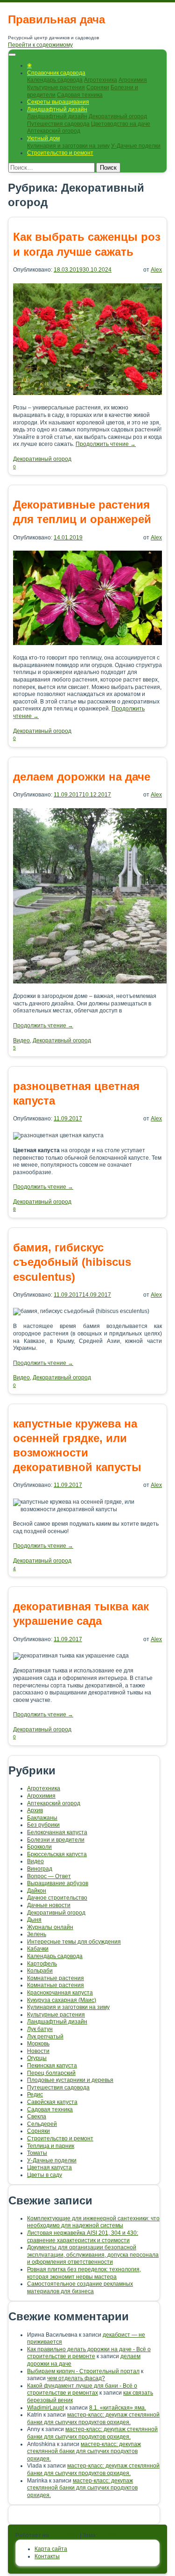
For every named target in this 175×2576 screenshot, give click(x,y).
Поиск (108, 168)
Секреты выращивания (58, 102)
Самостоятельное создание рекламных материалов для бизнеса (80, 2288)
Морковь (38, 2044)
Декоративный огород (118, 116)
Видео (21, 1040)
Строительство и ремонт (60, 153)
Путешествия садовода (58, 124)
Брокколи (39, 1847)
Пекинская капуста (52, 2066)
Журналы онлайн (50, 1927)
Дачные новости (49, 1905)
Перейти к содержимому (40, 45)
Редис (35, 2095)
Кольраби (40, 1971)
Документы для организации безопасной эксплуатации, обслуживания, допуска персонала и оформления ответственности (93, 2255)
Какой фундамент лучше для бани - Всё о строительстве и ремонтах (82, 2389)
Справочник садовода (56, 73)
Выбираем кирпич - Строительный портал (83, 2371)
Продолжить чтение (106, 444)
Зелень (37, 1934)
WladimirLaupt (45, 2408)
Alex (156, 270)
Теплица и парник (51, 2146)
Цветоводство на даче (121, 124)
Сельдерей (42, 2124)
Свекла (37, 2117)
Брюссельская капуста (57, 1854)
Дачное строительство (57, 1898)
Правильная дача (56, 19)
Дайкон (37, 1891)
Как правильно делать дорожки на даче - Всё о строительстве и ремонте (89, 2353)
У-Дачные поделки (136, 146)
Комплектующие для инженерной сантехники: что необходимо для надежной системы (93, 2222)
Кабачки (38, 1949)
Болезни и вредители (56, 1840)
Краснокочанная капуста (60, 1993)
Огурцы (37, 2058)
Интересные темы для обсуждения (74, 1942)
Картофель (42, 1964)
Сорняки (98, 87)
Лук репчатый (45, 2037)
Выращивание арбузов (58, 1883)
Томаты (37, 2153)
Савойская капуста (52, 2102)
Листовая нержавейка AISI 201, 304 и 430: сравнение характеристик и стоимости (83, 2237)
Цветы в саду (45, 2175)
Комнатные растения (56, 1978)
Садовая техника (80, 95)
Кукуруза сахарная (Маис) (62, 2000)
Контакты (47, 2556)
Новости (38, 2051)
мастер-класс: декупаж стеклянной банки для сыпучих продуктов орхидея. (93, 2418)
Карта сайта (51, 2549)
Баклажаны (42, 1818)
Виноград (40, 1869)
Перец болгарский (51, 2073)
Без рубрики (43, 1825)
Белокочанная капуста (57, 1832)
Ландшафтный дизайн (57, 109)
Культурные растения (56, 87)
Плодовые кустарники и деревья (70, 2080)
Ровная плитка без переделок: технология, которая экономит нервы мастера (84, 2273)
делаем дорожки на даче (82, 777)
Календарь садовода (55, 80)
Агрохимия (133, 80)
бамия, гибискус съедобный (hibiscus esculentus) (72, 1262)
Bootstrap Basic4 (120, 2535)
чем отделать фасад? (76, 2378)
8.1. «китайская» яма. (118, 2408)
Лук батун (40, 2029)
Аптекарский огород (54, 131)
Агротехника (101, 80)
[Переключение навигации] (12, 55)
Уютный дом (43, 138)
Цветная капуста (49, 2167)
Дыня (34, 1920)
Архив (35, 1810)
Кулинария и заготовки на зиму (68, 146)
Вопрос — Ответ (49, 1876)
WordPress (64, 2535)
